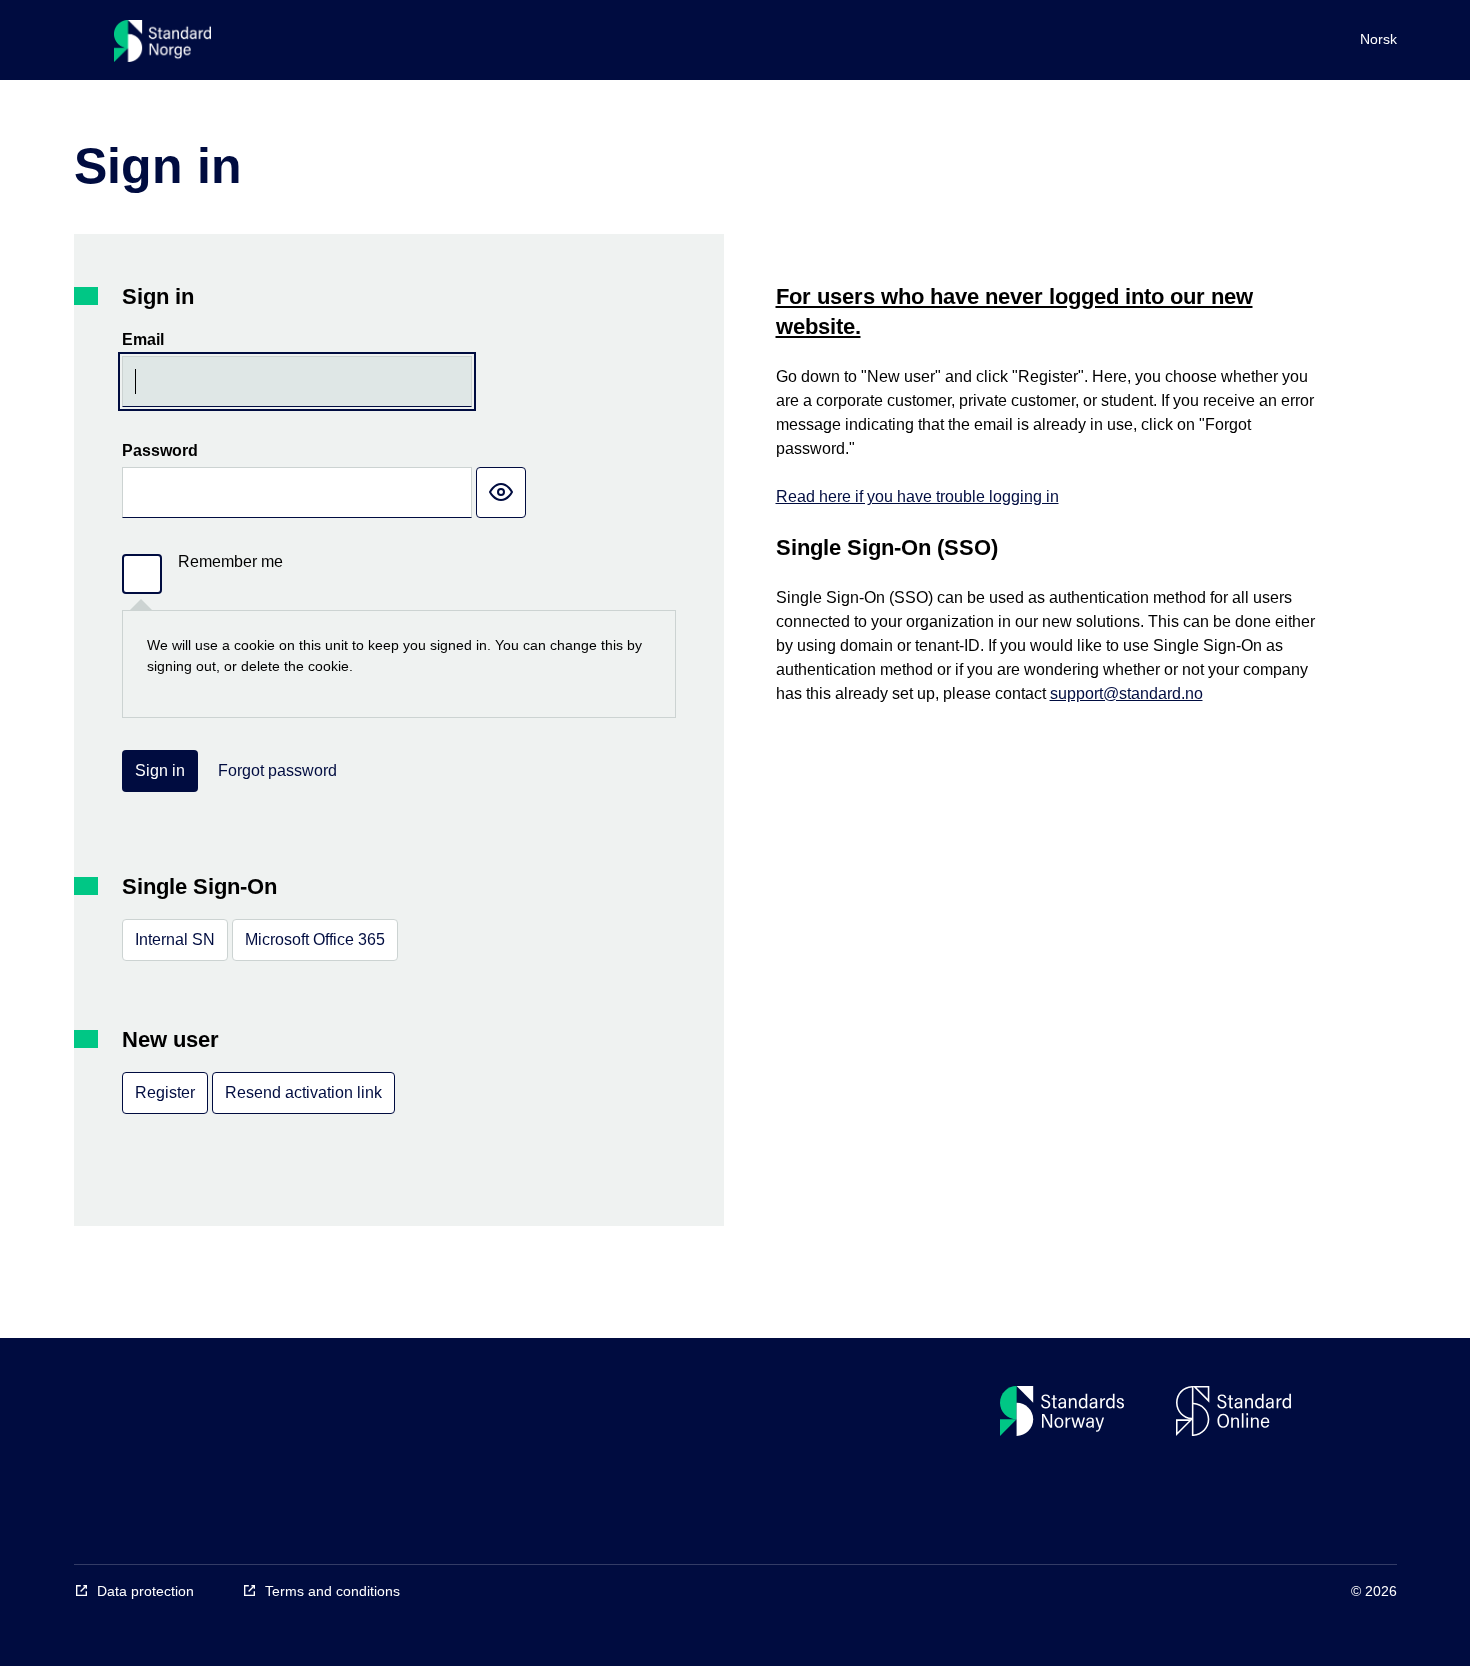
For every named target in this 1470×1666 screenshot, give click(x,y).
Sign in (160, 770)
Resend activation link (303, 1092)
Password (160, 450)
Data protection (145, 1591)
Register (165, 1092)
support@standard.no (1126, 693)
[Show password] (501, 492)
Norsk (1378, 39)
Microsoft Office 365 (315, 939)
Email (143, 339)
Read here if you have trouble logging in (917, 496)
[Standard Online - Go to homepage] (162, 45)
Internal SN (175, 939)
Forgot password (277, 770)
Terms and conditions (332, 1591)
